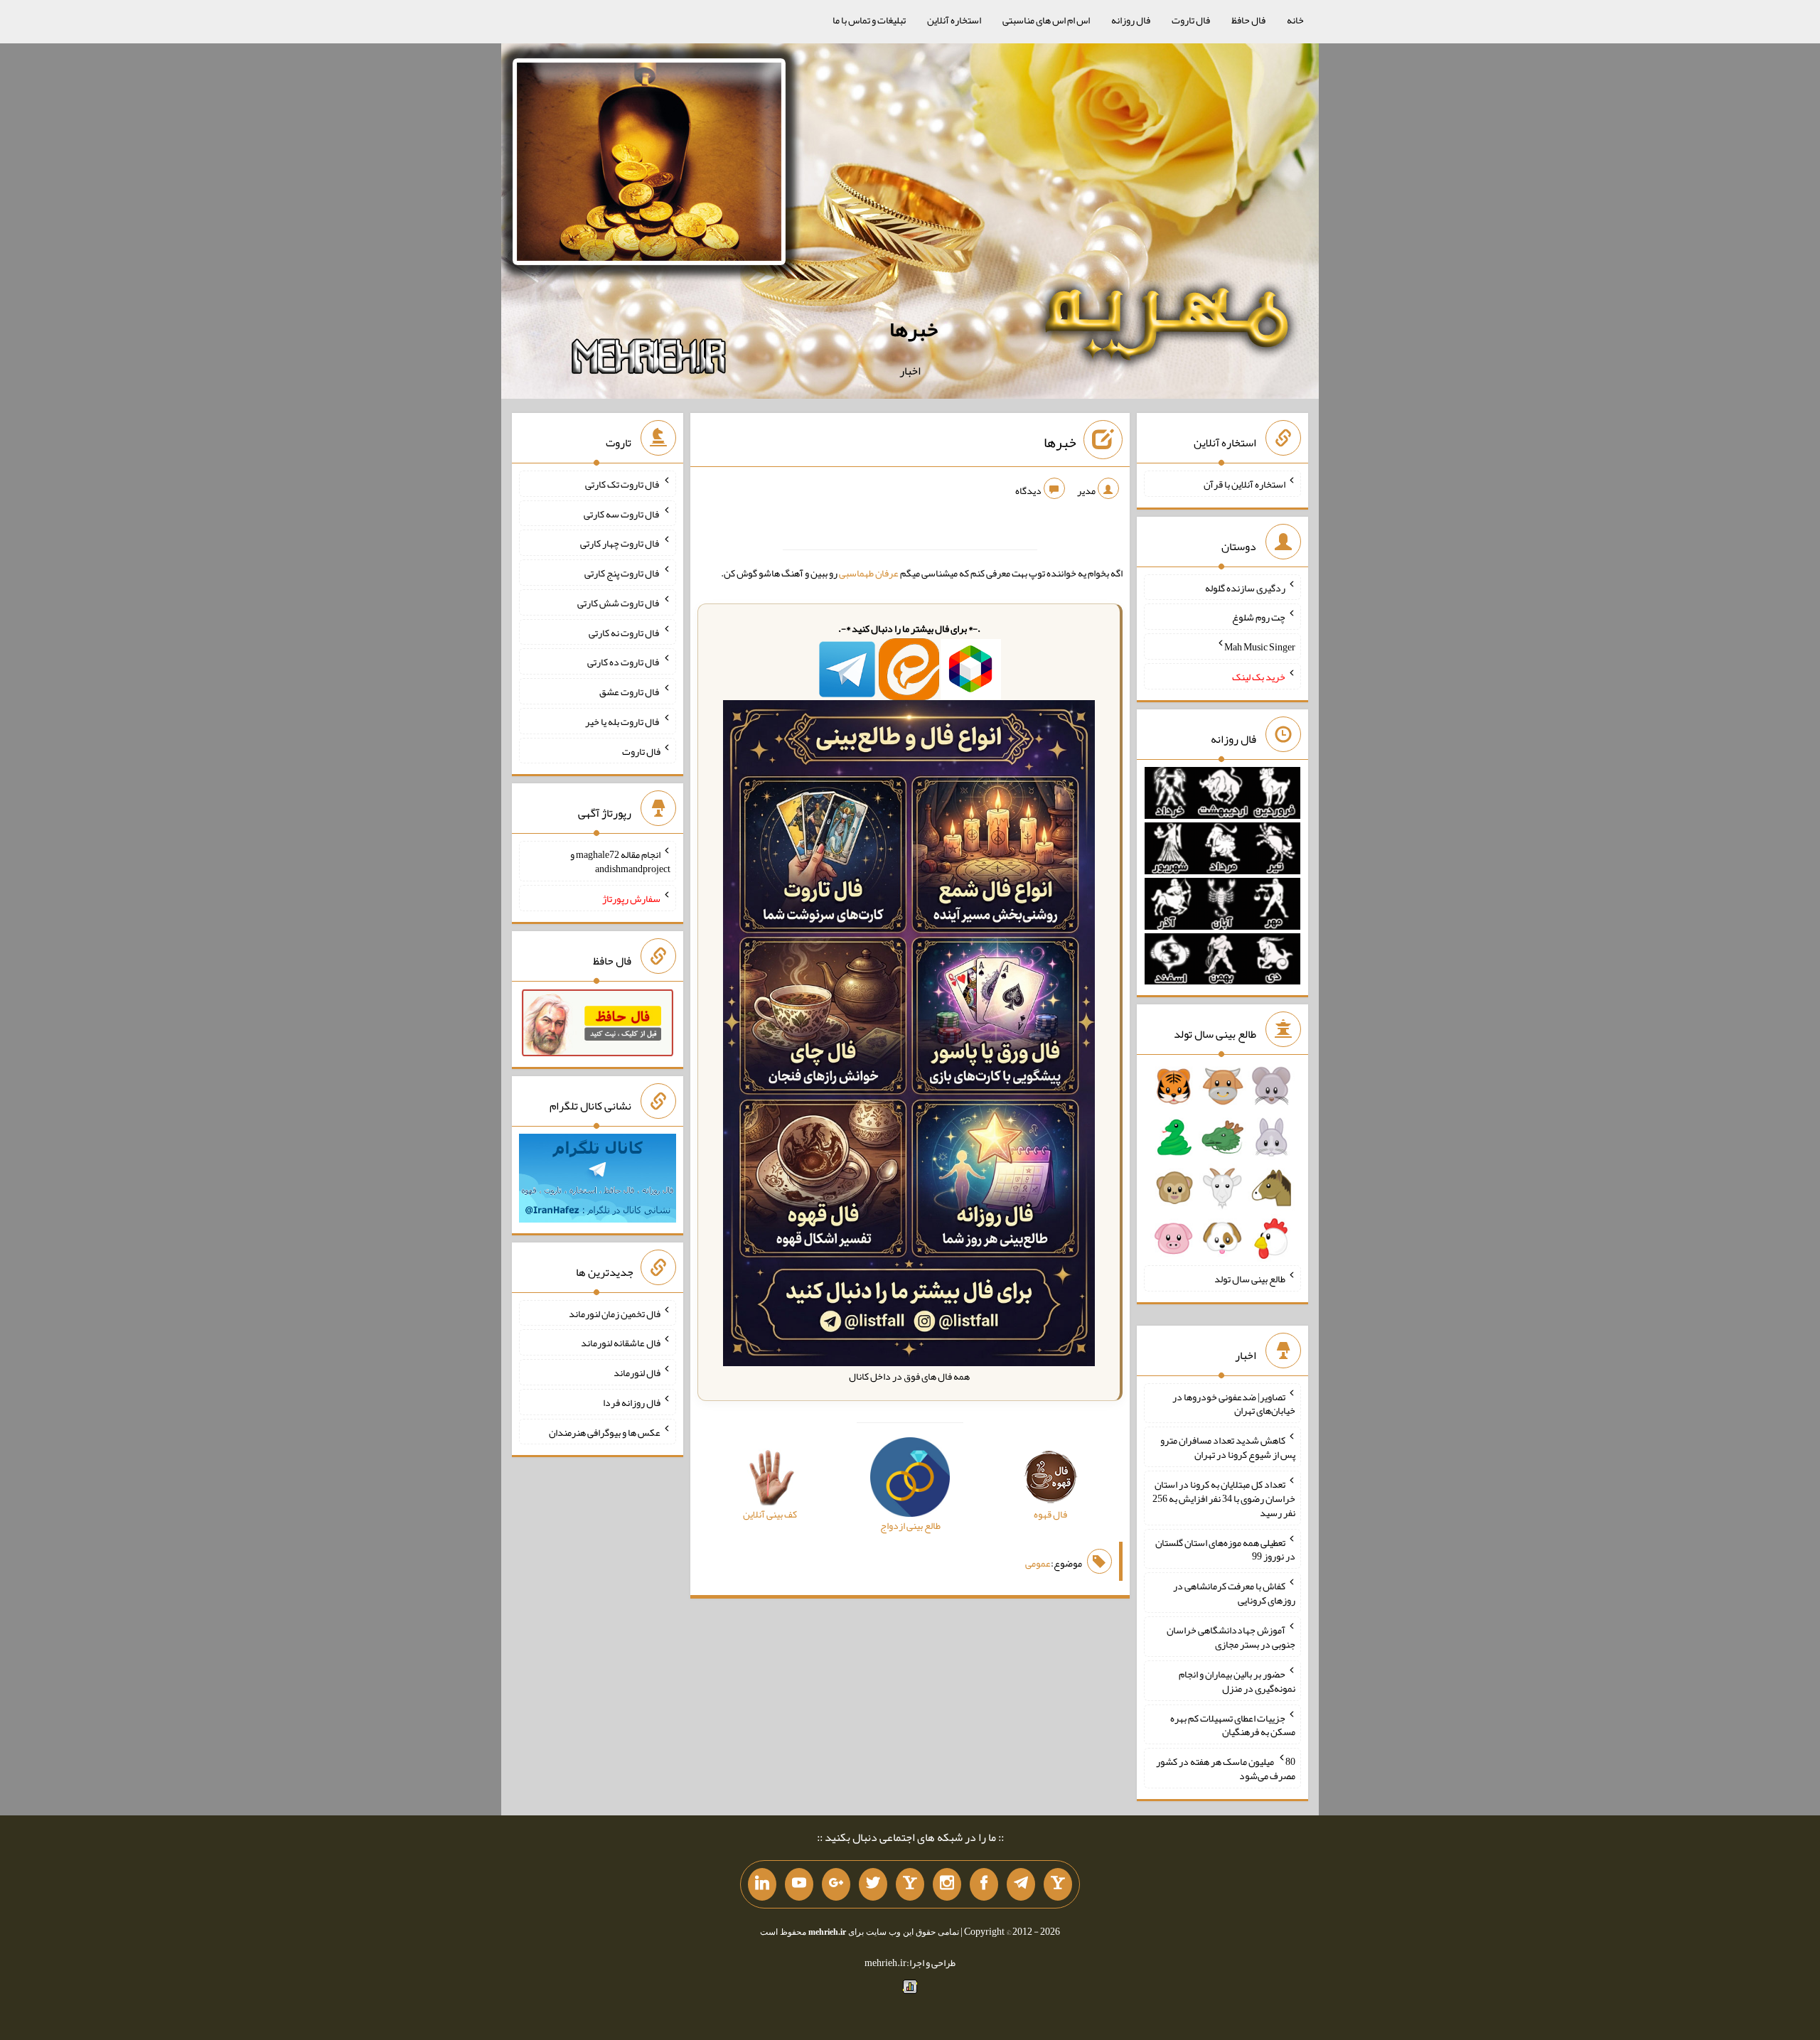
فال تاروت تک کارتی (623, 484)
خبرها (914, 329)
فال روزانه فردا (632, 1402)
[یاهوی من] (1058, 1884)
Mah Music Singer (1260, 647)
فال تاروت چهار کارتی (620, 543)
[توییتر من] (873, 1884)
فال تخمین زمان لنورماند (615, 1313)
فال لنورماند (637, 1373)
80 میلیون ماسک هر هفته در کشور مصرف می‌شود (1226, 1768)
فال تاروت (1191, 20)
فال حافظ (1248, 20)
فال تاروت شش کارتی (619, 603)
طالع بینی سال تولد (1250, 1279)
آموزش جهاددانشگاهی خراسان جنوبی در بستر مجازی (1231, 1637)
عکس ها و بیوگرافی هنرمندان (605, 1432)
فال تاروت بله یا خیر (623, 721)
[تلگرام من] (1021, 1884)
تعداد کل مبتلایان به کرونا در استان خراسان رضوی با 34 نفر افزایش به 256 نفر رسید (1224, 1498)
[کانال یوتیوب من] (799, 1884)
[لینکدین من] (762, 1884)
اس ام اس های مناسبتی (1046, 20)
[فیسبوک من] (984, 1884)
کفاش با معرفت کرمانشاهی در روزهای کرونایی (1234, 1593)
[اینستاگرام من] (947, 1884)
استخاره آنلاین (954, 20)
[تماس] (910, 1884)
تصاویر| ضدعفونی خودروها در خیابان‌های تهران (1234, 1403)
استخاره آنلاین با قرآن (1244, 484)
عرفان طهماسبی (869, 573)
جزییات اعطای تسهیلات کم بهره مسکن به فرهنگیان (1233, 1724)
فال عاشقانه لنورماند (621, 1343)
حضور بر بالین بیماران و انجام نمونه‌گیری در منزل (1237, 1681)
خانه (1295, 20)
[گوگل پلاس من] (836, 1884)
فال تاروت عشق (630, 692)
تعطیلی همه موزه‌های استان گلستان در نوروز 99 (1225, 1549)
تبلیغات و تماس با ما (869, 20)
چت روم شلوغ (1259, 617)
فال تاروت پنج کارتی (622, 573)
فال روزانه (1131, 20)
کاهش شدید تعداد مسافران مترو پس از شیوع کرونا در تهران (1228, 1447)
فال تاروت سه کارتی (622, 513)
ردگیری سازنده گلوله (1245, 587)
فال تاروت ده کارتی (624, 662)
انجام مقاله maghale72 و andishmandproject (620, 861)
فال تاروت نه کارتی (625, 632)
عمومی (1038, 1563)
